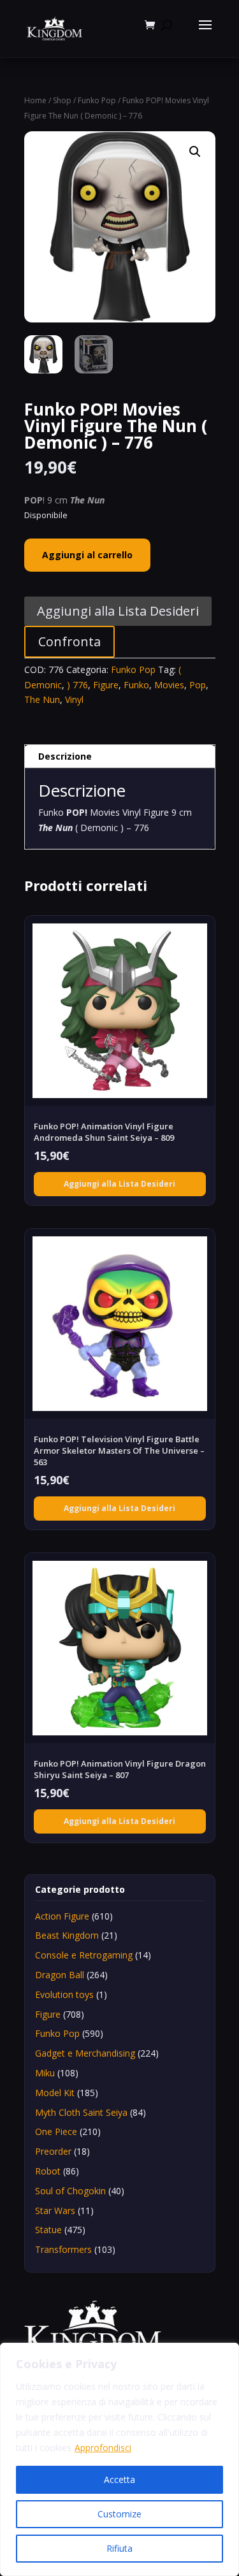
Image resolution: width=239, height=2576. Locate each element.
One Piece (56, 2131)
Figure (106, 685)
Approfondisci (103, 2448)
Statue (48, 2230)
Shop (62, 100)
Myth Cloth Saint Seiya (81, 2112)
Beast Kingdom (67, 1935)
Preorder (53, 2151)
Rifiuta (119, 2548)
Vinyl (74, 699)
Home (35, 100)
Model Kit (55, 2093)
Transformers (63, 2249)
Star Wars (55, 2211)
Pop (198, 685)
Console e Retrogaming (84, 1955)
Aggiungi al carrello (87, 555)
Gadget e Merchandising (85, 2053)
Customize (119, 2514)
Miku (45, 2073)
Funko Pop (97, 100)
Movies (169, 685)
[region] (119, 2459)
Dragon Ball (60, 1975)
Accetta (119, 2479)
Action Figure (62, 1916)
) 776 (77, 685)
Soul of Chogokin (70, 2191)
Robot (48, 2171)
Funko (136, 685)
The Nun (42, 699)
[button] (195, 152)
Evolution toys (64, 1994)
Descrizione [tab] (65, 756)
